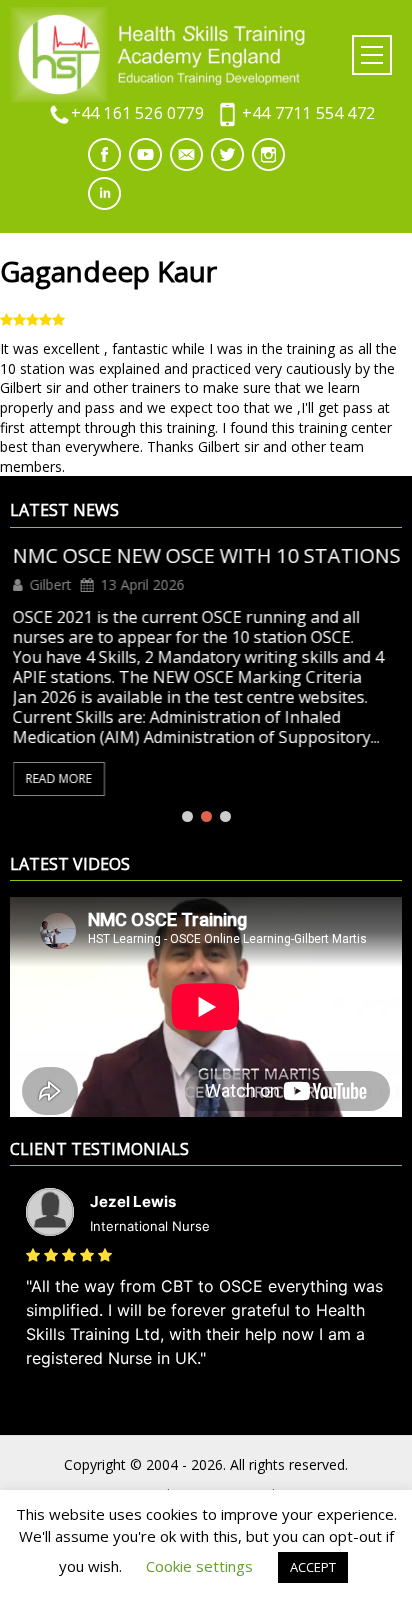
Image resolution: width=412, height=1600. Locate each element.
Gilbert (48, 585)
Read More (56, 778)
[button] (372, 55)
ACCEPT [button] (313, 1567)
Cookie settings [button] (199, 1566)
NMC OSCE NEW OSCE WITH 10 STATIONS (204, 556)
